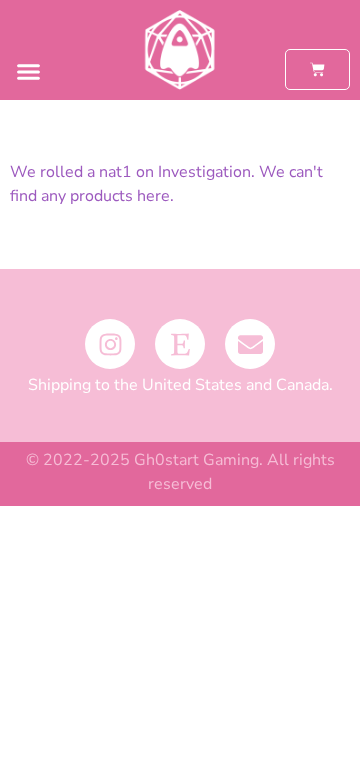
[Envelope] (250, 344)
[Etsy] (180, 344)
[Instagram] (110, 344)
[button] (29, 72)
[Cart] (317, 69)
